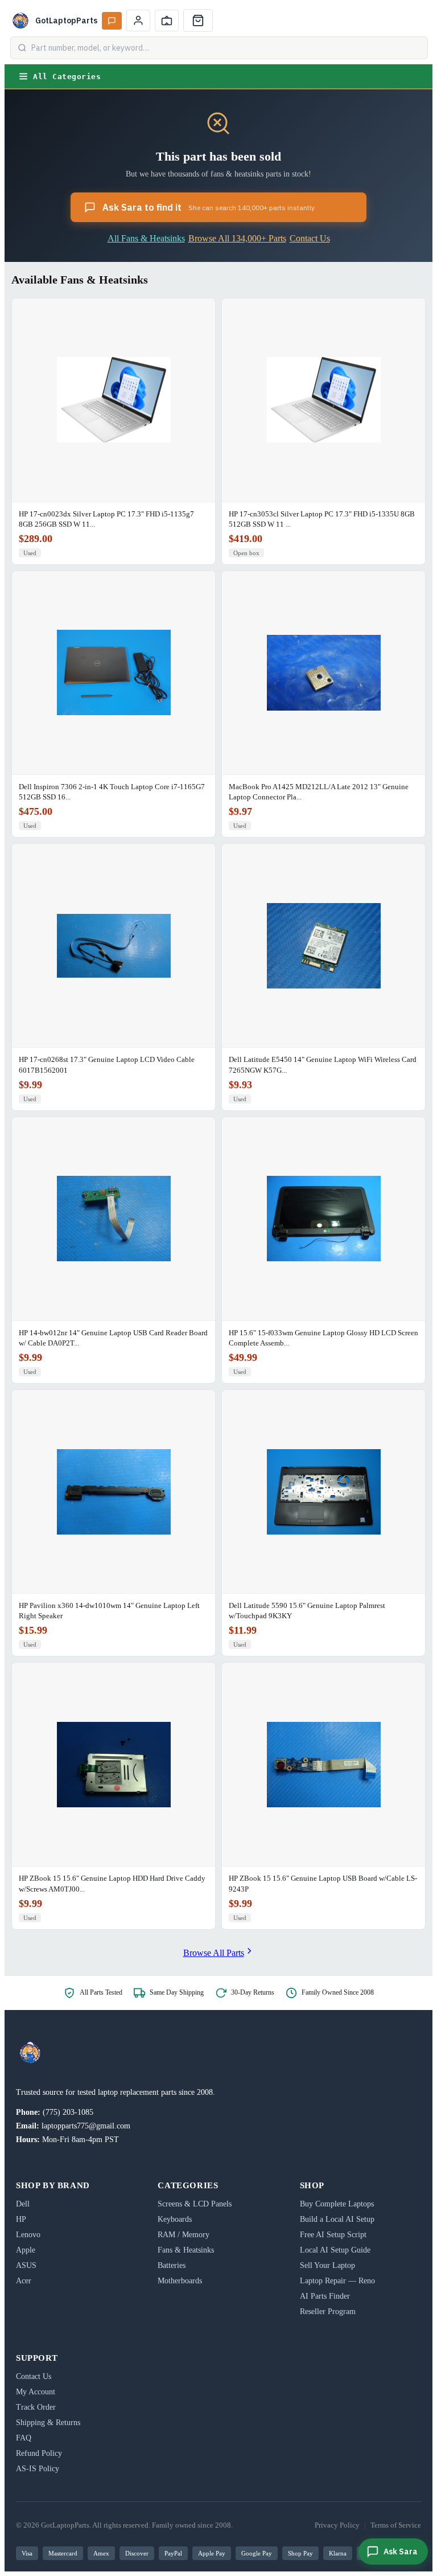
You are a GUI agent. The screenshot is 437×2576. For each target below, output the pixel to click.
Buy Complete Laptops (337, 2204)
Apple (26, 2250)
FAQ (24, 2438)
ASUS (26, 2265)
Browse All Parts (214, 1953)
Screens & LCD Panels (195, 2204)
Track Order (36, 2407)
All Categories (67, 77)
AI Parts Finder (325, 2296)
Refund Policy (39, 2453)
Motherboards (180, 2281)
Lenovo (28, 2235)
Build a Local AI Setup (337, 2219)
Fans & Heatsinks (186, 2250)
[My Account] (138, 20)
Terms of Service (396, 2525)
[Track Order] (167, 20)
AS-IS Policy (38, 2469)
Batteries (172, 2265)
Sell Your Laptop (327, 2265)
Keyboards (175, 2219)
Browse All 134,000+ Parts (237, 238)
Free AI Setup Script (333, 2235)
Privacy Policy (337, 2525)
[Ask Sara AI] (112, 21)
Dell (23, 2204)
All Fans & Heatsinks (146, 238)
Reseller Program (328, 2312)
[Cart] (198, 20)
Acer (24, 2281)
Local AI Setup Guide (335, 2250)
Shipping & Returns (48, 2423)
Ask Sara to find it (209, 207)
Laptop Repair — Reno (337, 2281)
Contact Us (310, 238)
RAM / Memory (184, 2235)
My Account (36, 2392)
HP (21, 2219)
